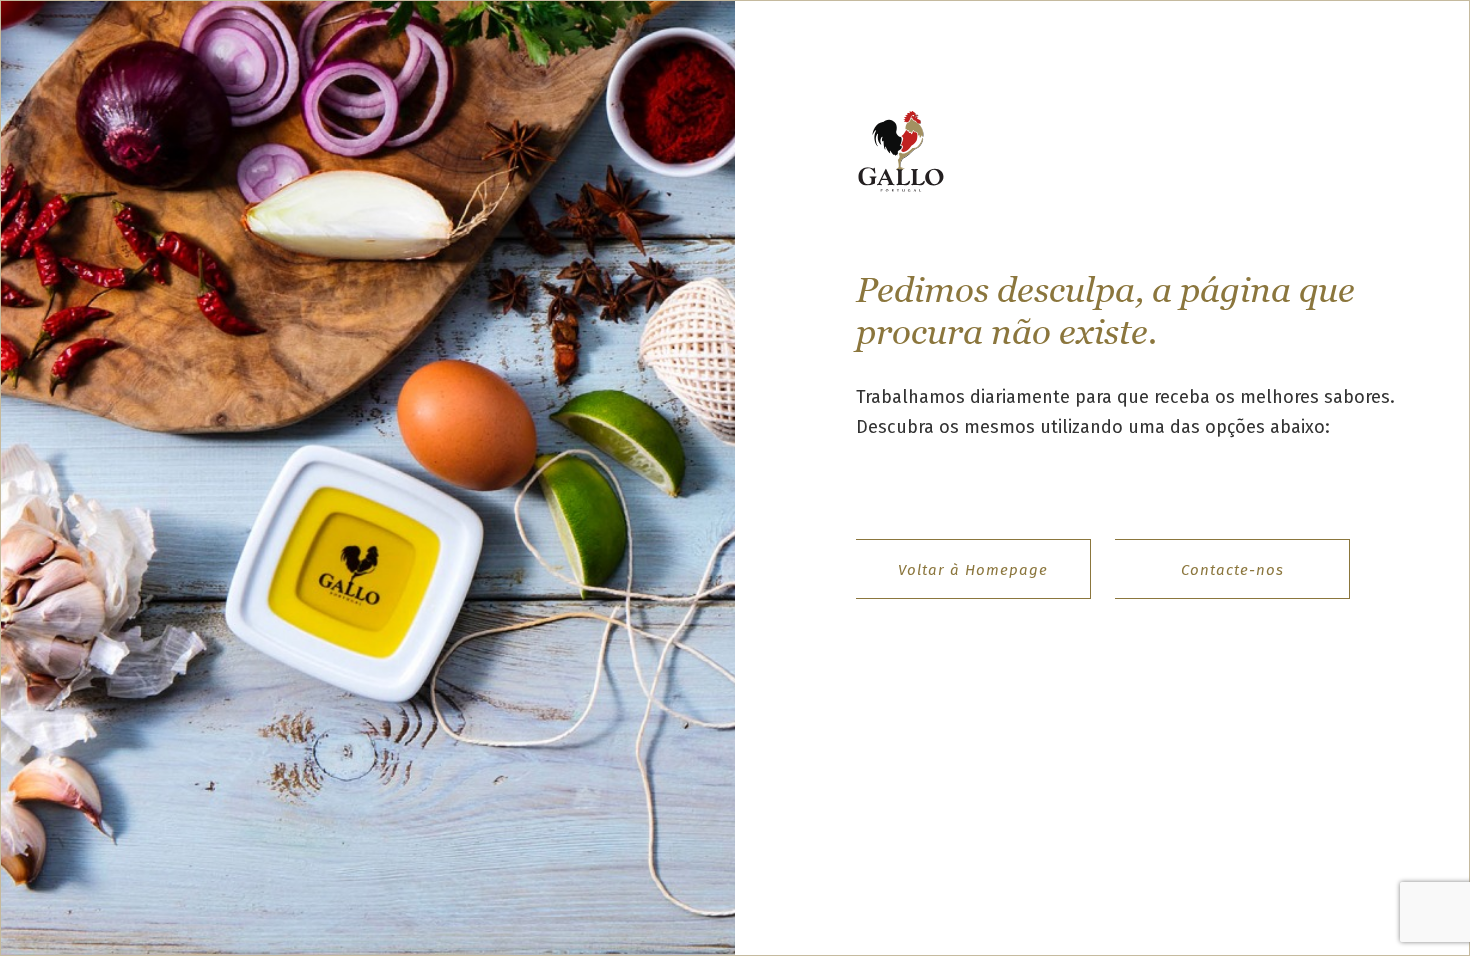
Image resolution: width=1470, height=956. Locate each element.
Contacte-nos (1232, 570)
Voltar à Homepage (973, 570)
